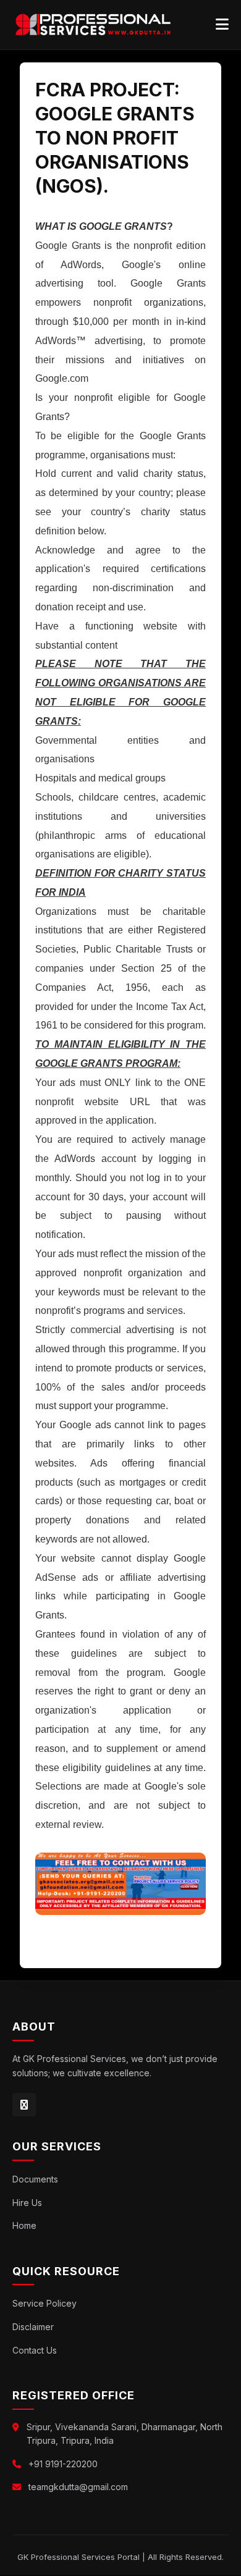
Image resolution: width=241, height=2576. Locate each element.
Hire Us (27, 2203)
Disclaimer (33, 2327)
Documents (35, 2179)
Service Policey (44, 2303)
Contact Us (35, 2350)
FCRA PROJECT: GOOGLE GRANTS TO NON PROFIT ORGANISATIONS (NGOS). (115, 138)
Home (24, 2225)
